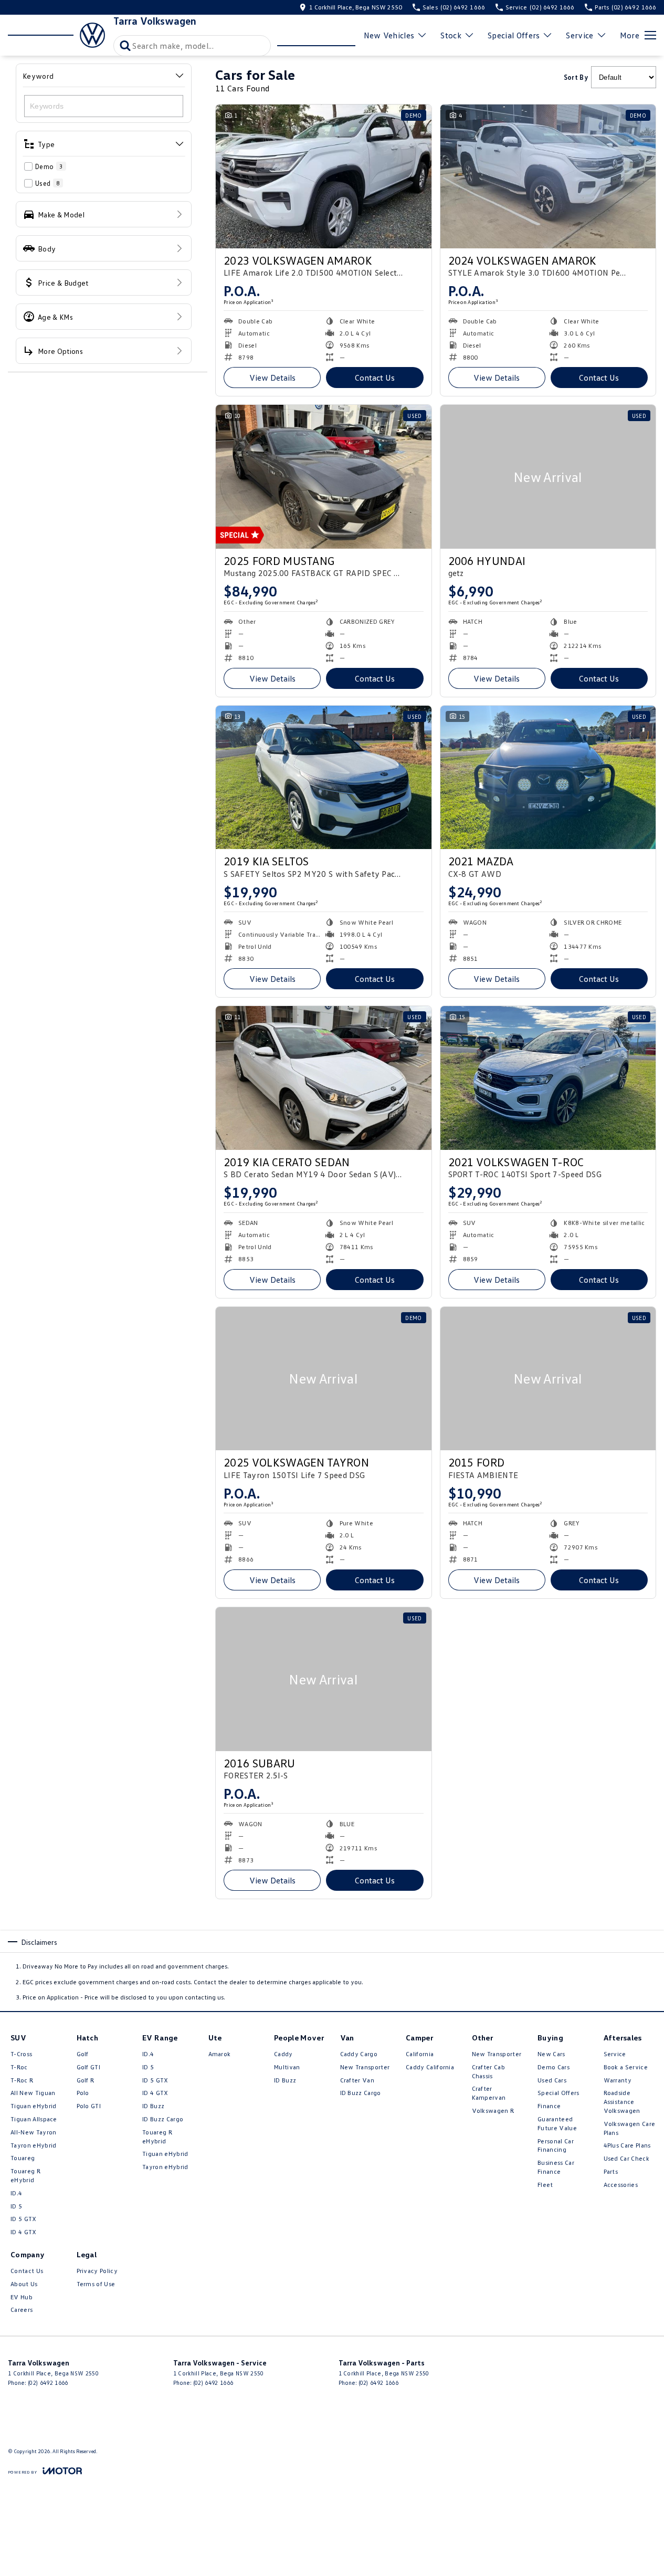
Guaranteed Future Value (557, 2123)
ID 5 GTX (24, 2219)
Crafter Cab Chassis (489, 2071)
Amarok (220, 2054)
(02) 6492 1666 (48, 2383)
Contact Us (375, 378)
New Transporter (365, 2067)
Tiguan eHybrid (33, 2106)
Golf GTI (89, 2067)
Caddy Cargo (359, 2054)
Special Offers (514, 35)
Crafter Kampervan (489, 2093)
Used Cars (552, 2080)
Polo (83, 2093)
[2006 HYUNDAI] (548, 477)
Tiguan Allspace (34, 2119)
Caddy (283, 2054)
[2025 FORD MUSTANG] (324, 477)
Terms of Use (96, 2284)
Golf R (86, 2080)
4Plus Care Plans (627, 2145)
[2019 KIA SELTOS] (324, 778)
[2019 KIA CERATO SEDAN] (324, 1078)
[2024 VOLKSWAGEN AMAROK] (548, 176)
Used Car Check (626, 2158)
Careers (22, 2310)
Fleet (545, 2185)
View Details (272, 378)
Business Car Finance (556, 2167)
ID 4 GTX (24, 2232)
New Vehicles (389, 35)
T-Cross (21, 2054)
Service (579, 35)
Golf (83, 2054)
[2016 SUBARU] (324, 1679)
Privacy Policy (97, 2271)
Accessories (621, 2185)
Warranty (618, 2080)
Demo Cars (554, 2067)
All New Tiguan (33, 2093)
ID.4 (16, 2193)
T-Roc (19, 2067)
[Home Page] (56, 35)
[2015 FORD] (548, 1379)
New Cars (551, 2054)
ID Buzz (153, 2106)
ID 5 (16, 2206)
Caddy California (430, 2067)
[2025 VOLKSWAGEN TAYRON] (324, 1379)
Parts (611, 2171)
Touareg (23, 2158)
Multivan (287, 2067)
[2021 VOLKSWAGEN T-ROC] (548, 1078)
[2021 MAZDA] (548, 778)
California (420, 2054)
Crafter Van (357, 2080)
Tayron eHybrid (33, 2145)
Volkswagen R (493, 2111)
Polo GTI (89, 2106)
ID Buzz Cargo (163, 2119)
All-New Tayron (33, 2132)
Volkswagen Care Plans (630, 2128)
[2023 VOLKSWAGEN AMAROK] (324, 176)
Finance (549, 2106)
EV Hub (22, 2297)
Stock (451, 35)
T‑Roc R (22, 2080)
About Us (24, 2284)
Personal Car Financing (556, 2145)
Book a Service (626, 2067)
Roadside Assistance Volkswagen (622, 2102)
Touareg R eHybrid (25, 2175)
